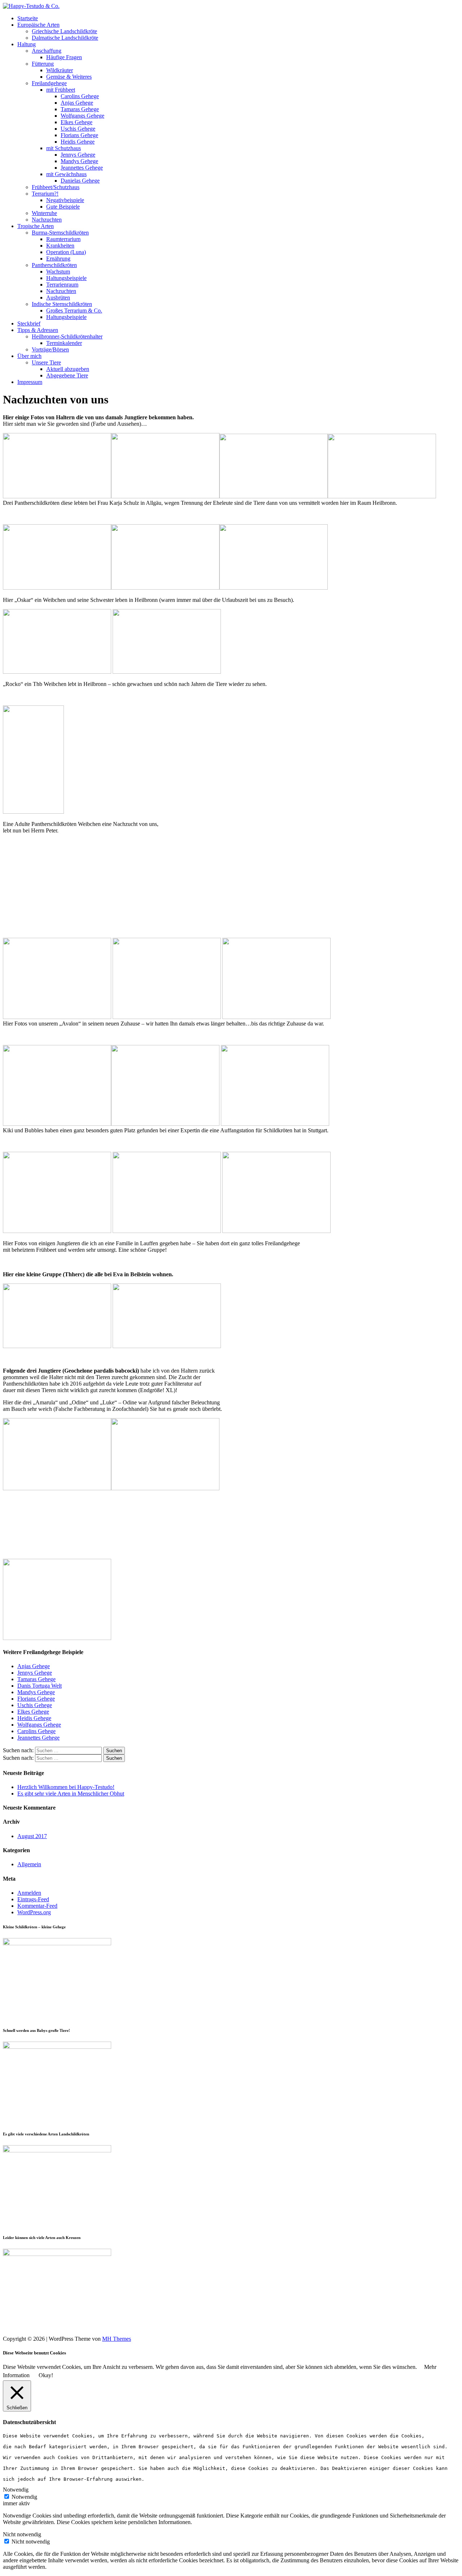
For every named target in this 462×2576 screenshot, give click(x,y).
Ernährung (58, 259)
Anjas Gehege (77, 103)
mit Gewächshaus (66, 174)
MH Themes (117, 2339)
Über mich (29, 356)
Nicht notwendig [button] (22, 2534)
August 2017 (32, 1836)
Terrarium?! (45, 194)
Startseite (28, 18)
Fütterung (43, 64)
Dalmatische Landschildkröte (65, 38)
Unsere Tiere (46, 362)
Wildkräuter (60, 70)
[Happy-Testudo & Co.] (31, 6)
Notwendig (24, 2497)
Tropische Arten (36, 226)
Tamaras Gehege (80, 109)
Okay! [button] (46, 2375)
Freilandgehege (49, 83)
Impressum (30, 382)
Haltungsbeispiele (66, 278)
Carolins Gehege (80, 96)
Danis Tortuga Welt (40, 1686)
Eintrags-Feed (33, 1899)
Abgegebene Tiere (67, 375)
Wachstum (58, 272)
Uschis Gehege (78, 129)
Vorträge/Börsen (50, 349)
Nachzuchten (47, 220)
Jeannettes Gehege (82, 168)
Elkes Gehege (77, 122)
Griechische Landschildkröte (64, 31)
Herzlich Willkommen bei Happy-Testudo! (66, 1787)
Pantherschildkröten (54, 265)
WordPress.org (34, 1912)
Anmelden (29, 1893)
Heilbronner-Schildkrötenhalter (67, 336)
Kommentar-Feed (37, 1906)
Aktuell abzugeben (68, 369)
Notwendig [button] (16, 2490)
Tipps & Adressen (38, 330)
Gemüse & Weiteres (69, 77)
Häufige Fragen (64, 57)
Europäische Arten (38, 25)
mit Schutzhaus (64, 148)
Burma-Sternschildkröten (60, 233)
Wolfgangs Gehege (82, 116)
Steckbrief (29, 323)
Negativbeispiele (65, 200)
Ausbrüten (58, 298)
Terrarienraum (62, 285)
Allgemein (29, 1864)
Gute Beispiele (63, 207)
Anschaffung (47, 51)
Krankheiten (60, 246)
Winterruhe (44, 213)
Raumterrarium (63, 239)
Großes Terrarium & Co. (74, 310)
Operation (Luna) (66, 252)
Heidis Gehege (78, 142)
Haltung (27, 44)
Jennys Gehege (78, 155)
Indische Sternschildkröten (62, 304)
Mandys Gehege (79, 161)
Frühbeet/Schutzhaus (56, 187)
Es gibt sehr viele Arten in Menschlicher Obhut (71, 1794)
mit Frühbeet (61, 90)
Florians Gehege (79, 135)
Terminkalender (64, 343)
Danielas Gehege (80, 181)
